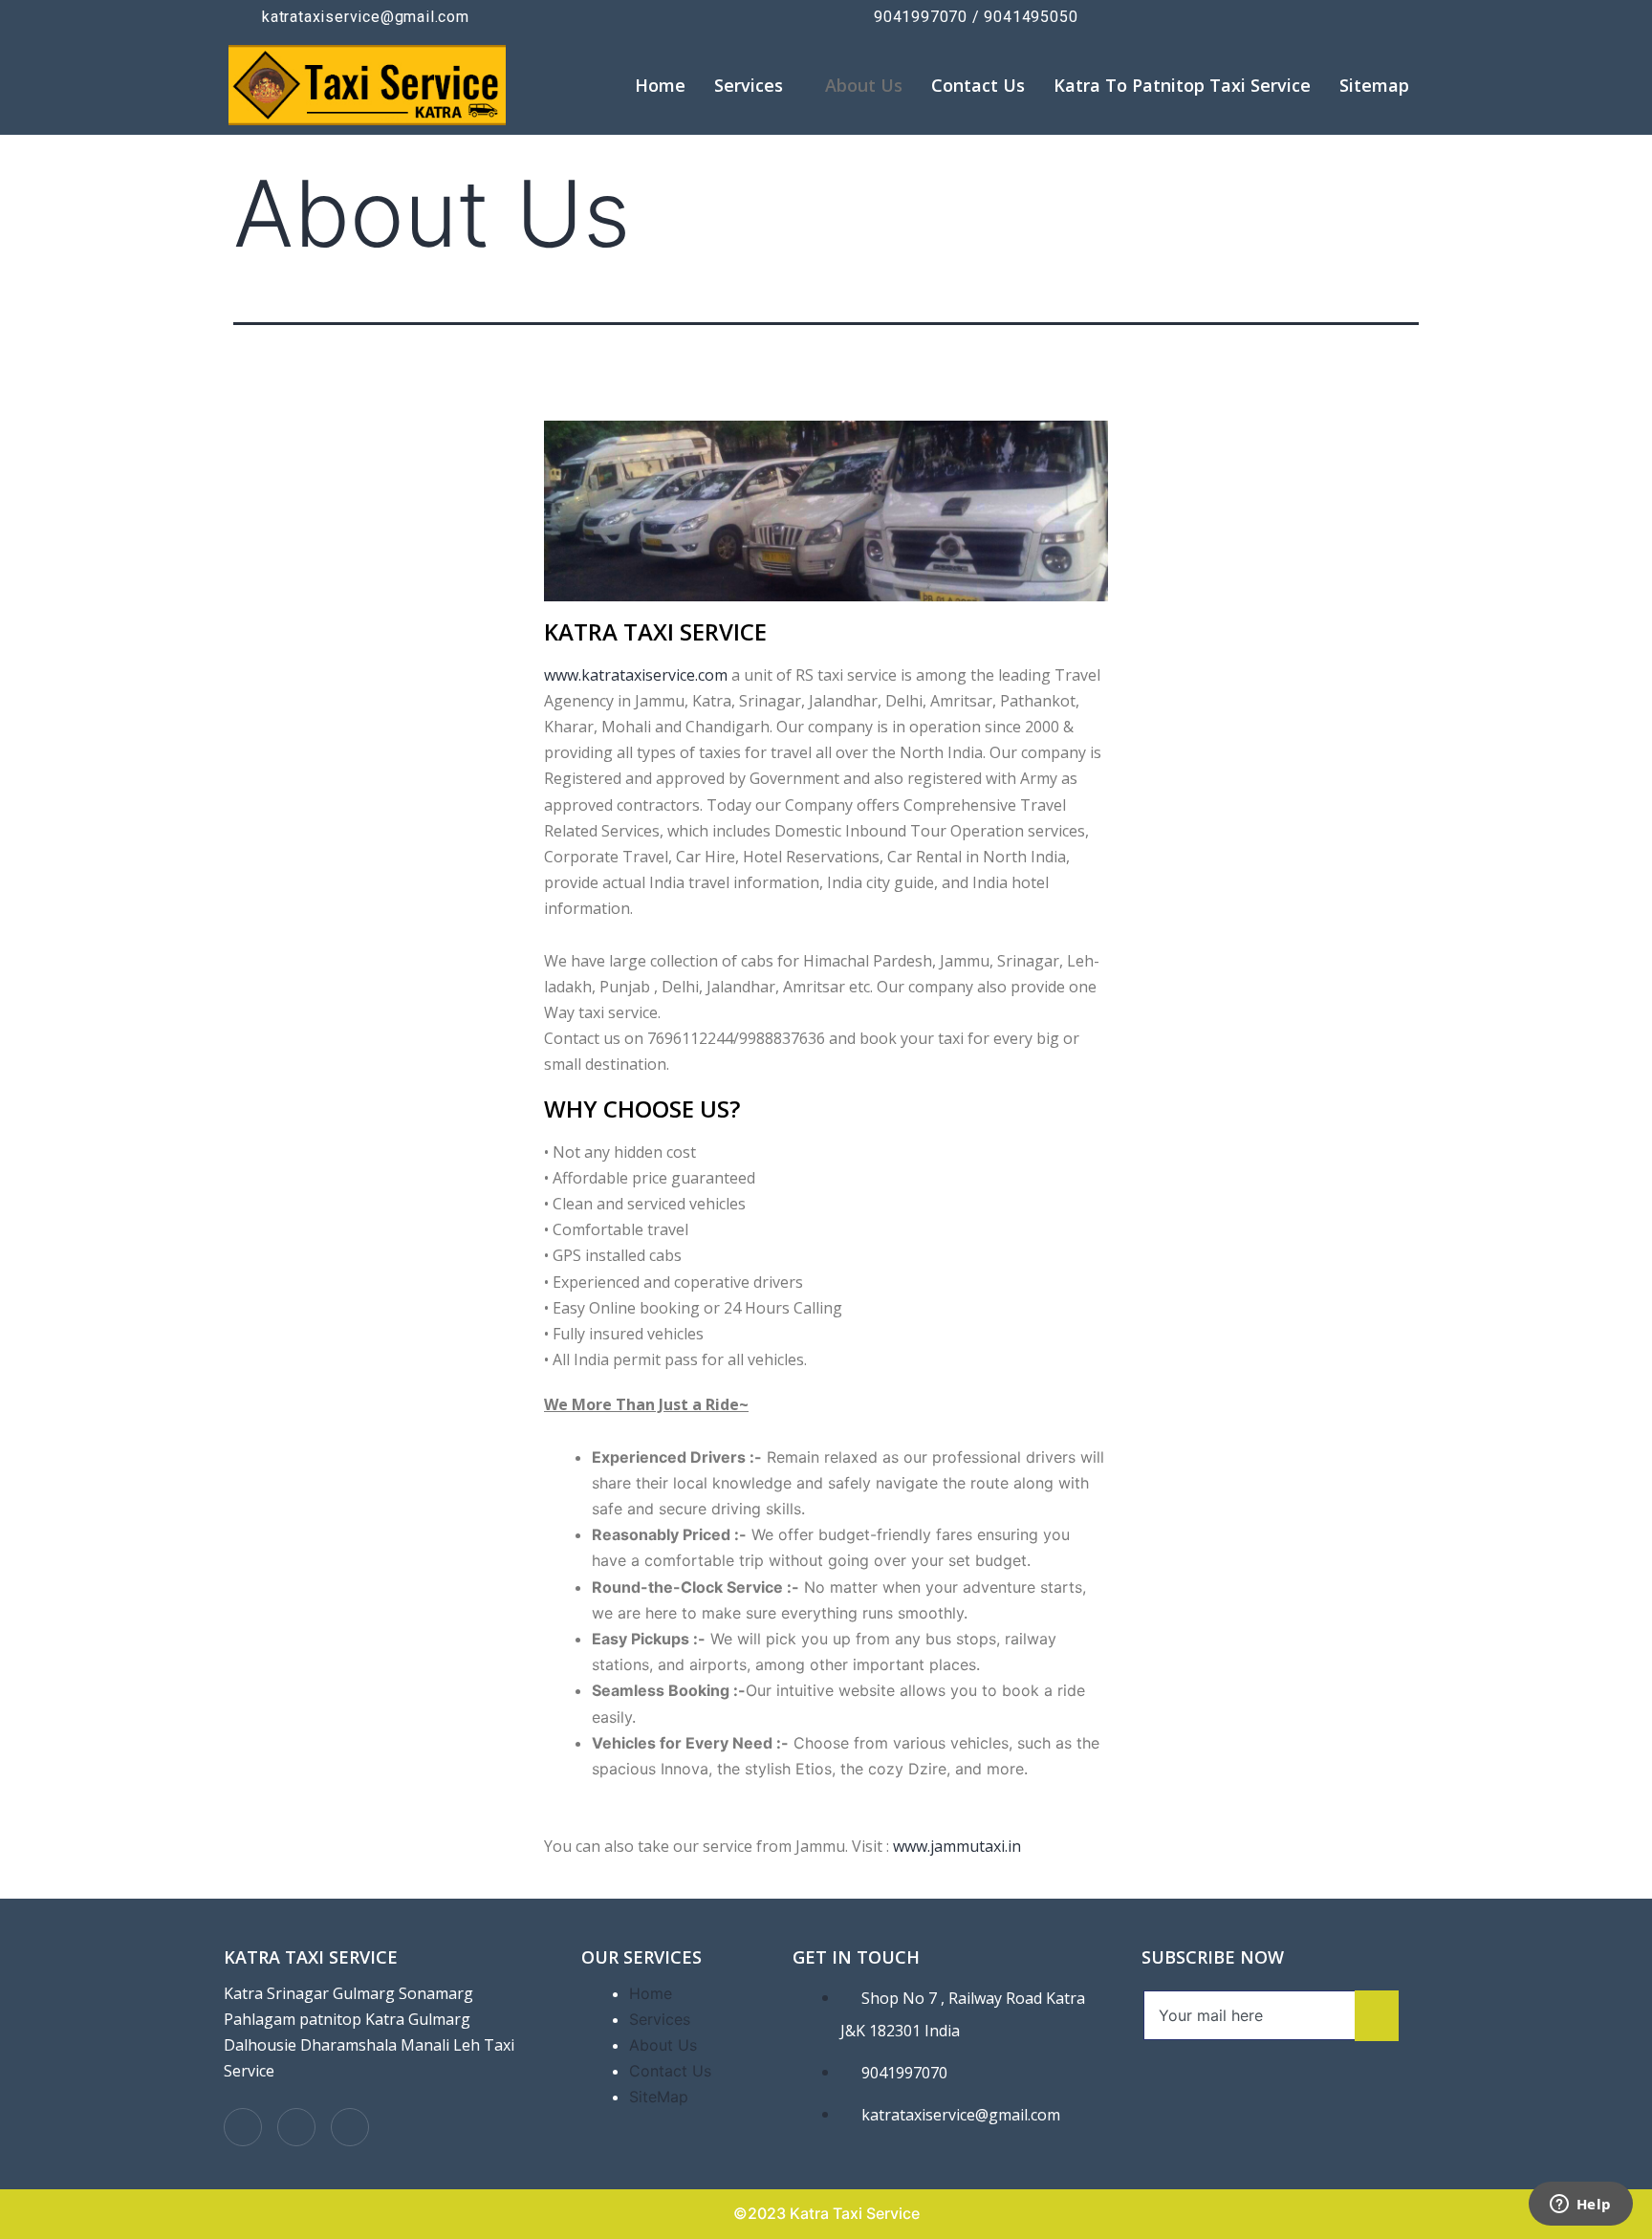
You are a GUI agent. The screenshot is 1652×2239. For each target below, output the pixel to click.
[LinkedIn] (350, 2127)
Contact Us (978, 85)
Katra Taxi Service (311, 1957)
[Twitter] (296, 2127)
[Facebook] (243, 2127)
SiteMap (659, 2097)
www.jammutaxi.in (957, 1846)
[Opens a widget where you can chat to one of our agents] (1580, 2206)
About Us (864, 85)
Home (660, 85)
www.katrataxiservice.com (636, 675)
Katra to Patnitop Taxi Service (1182, 85)
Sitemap (1374, 85)
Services (749, 85)
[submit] (1377, 2016)
